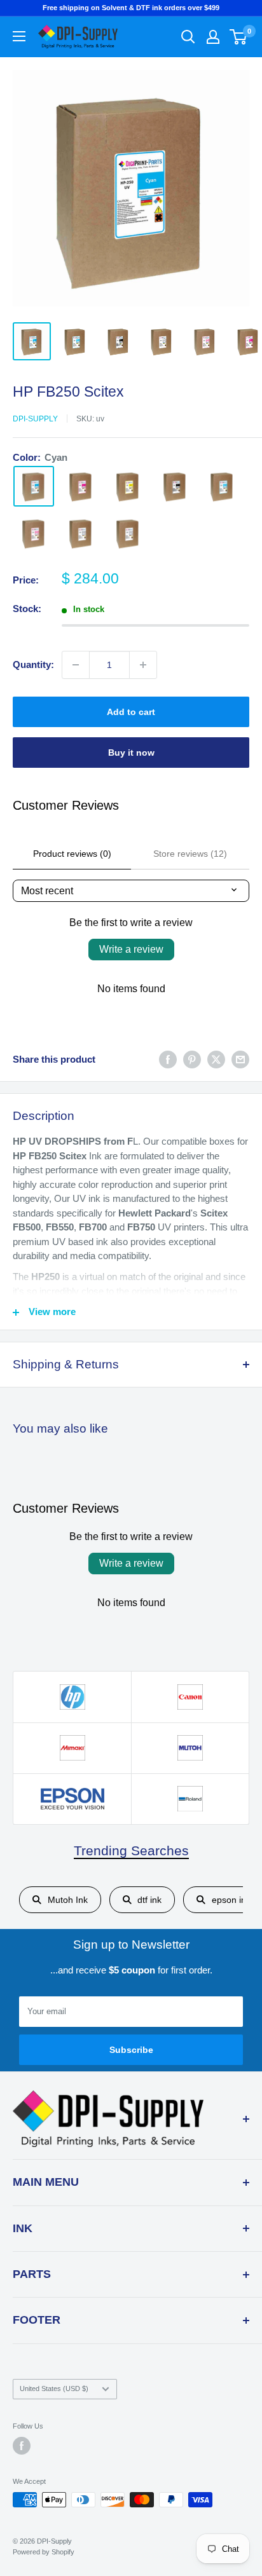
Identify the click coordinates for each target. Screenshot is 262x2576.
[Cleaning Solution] (128, 533)
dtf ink (149, 1900)
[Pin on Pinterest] (192, 1060)
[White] (81, 533)
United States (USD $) (54, 2389)
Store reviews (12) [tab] (190, 854)
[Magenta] (81, 486)
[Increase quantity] (143, 665)
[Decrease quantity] (76, 665)
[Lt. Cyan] (222, 486)
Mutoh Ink (68, 1900)
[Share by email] (240, 1060)
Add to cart (131, 712)
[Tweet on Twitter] (216, 1060)
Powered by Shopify (44, 2552)
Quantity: (33, 664)
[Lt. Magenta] (34, 533)
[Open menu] (19, 36)
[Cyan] (34, 486)
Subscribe (131, 2050)
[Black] (175, 486)
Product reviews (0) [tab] (72, 854)
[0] (239, 37)
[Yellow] (128, 486)
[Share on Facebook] (168, 1060)
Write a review (131, 949)
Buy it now (131, 753)
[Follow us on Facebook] (22, 2446)
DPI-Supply (35, 419)
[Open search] (188, 37)
